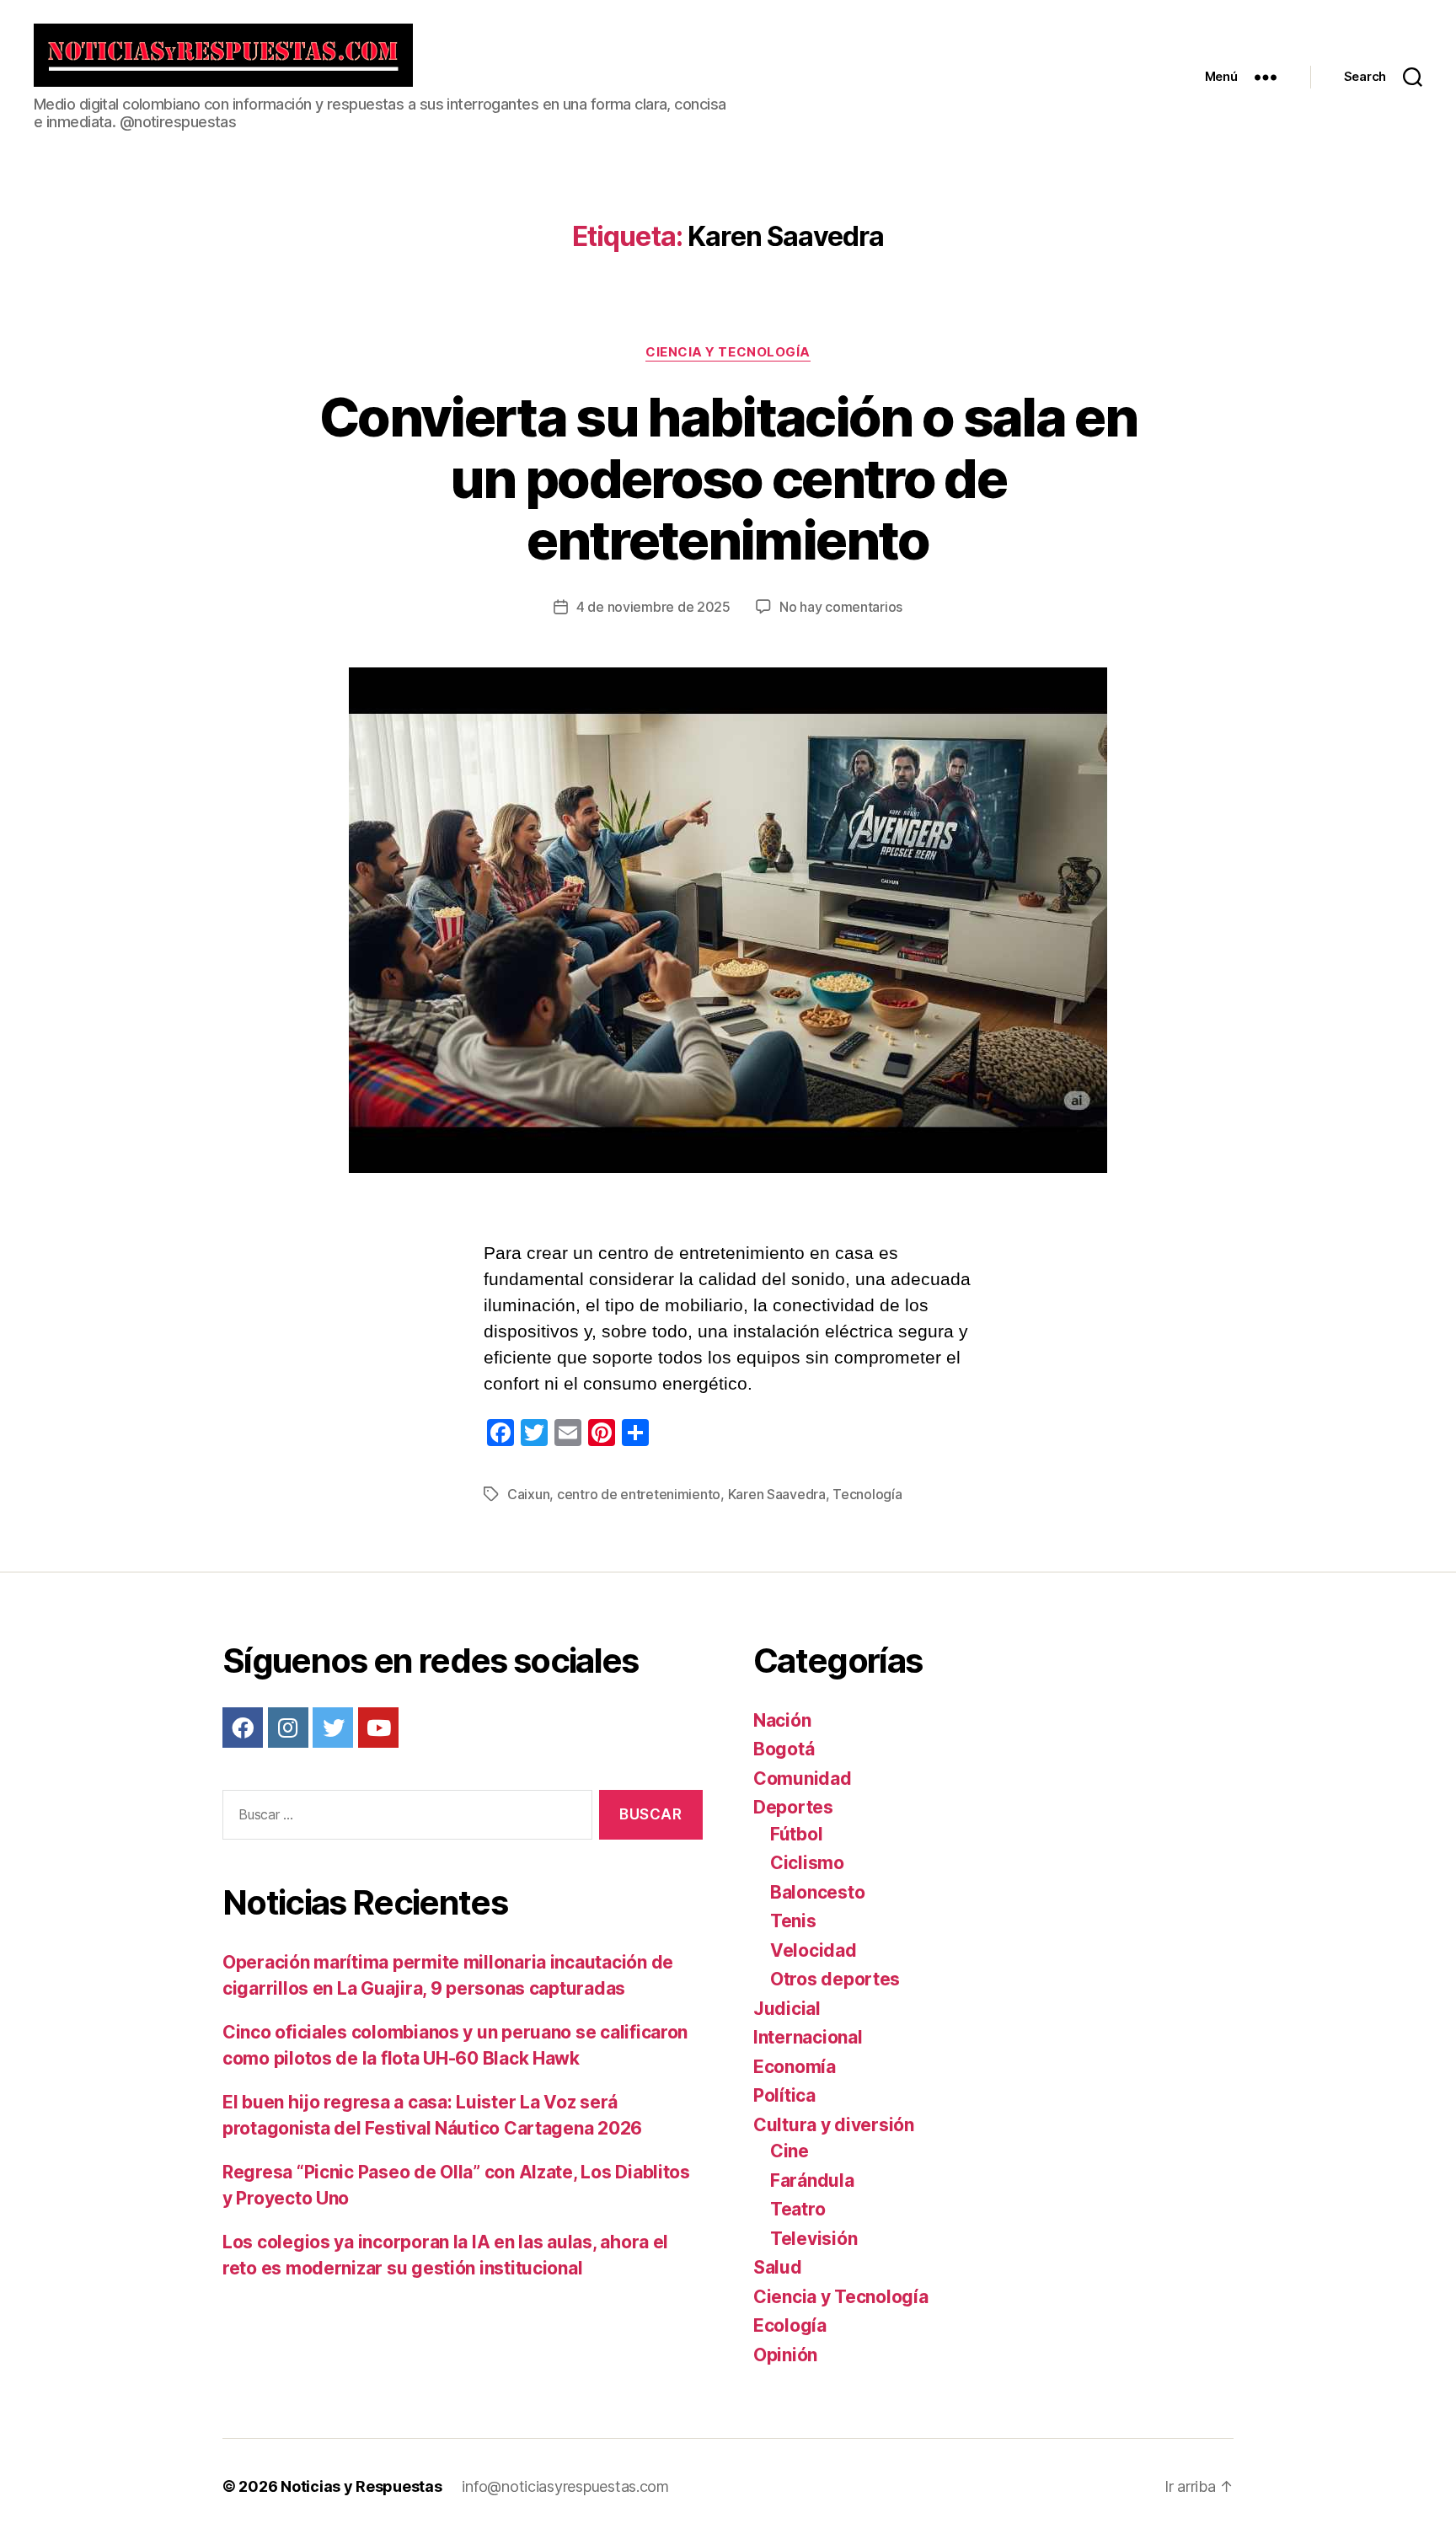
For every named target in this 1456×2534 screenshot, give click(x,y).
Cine (790, 2151)
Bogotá (784, 1749)
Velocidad (814, 1950)
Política (784, 2095)
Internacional (808, 2037)
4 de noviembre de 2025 (653, 607)
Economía (795, 2067)
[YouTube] (378, 1728)
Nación (782, 1720)
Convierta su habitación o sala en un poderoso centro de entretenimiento (728, 478)
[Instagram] (288, 1728)
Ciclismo (807, 1863)
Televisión (814, 2239)
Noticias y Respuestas (361, 2486)
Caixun (528, 1494)
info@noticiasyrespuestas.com (565, 2486)
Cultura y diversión (834, 2125)
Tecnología (867, 1494)
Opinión (785, 2355)
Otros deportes (835, 1979)
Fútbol (796, 1834)
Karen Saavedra (777, 1494)
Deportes (793, 1807)
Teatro (798, 2209)
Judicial (787, 2009)
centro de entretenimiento (639, 1494)
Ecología (790, 2325)
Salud (778, 2267)
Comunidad (803, 1779)
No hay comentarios (841, 607)
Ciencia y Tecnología (728, 352)
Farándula (812, 2180)
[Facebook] (243, 1728)
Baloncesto (817, 1892)
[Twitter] (333, 1728)
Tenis (793, 1921)
